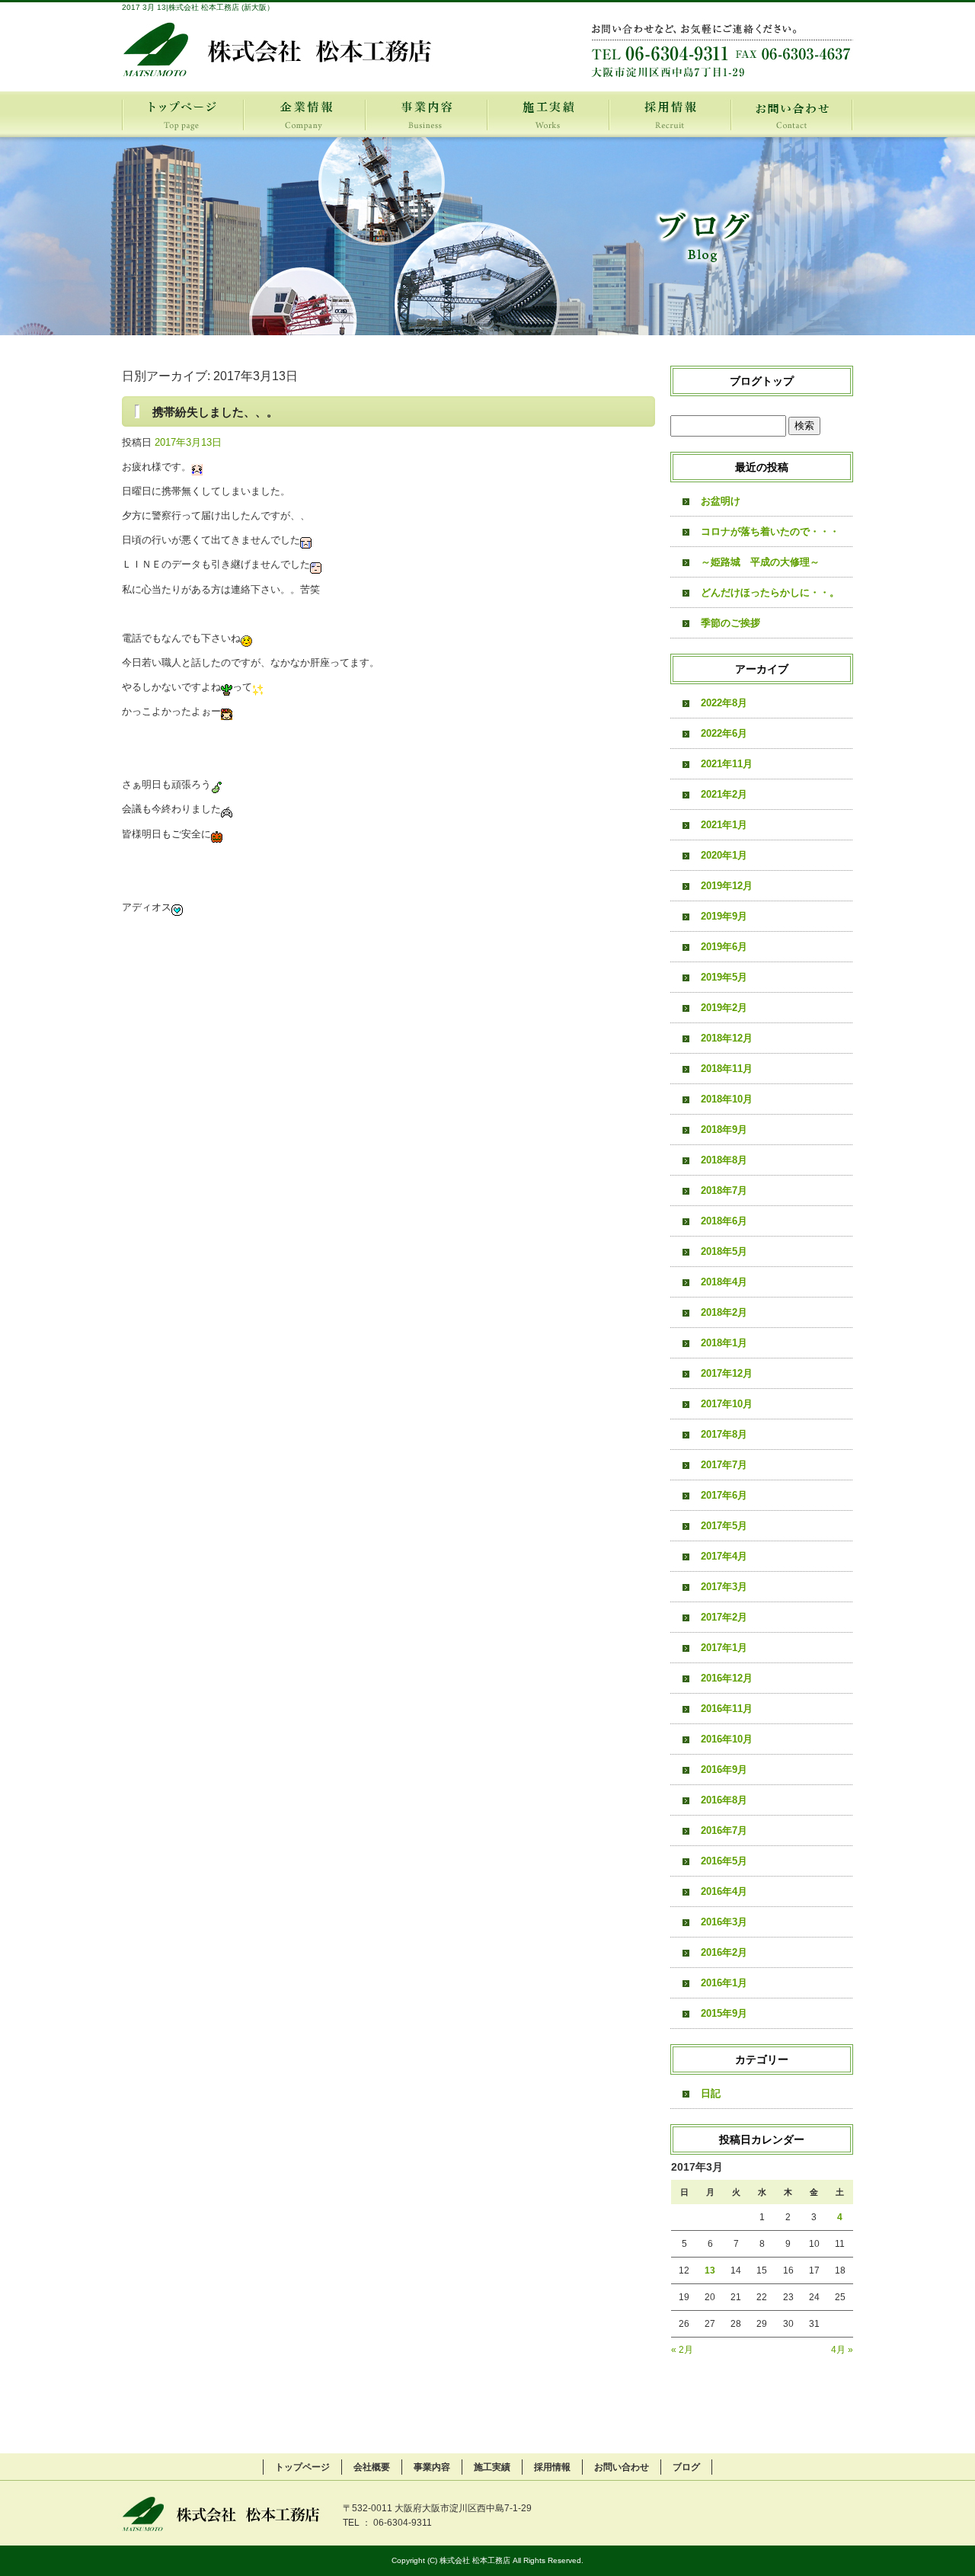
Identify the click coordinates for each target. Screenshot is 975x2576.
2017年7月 (724, 1465)
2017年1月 (724, 1648)
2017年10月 (727, 1404)
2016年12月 (727, 1678)
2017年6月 (724, 1495)
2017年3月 (724, 1587)
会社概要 (305, 114)
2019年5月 (724, 977)
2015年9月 (724, 2013)
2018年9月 (724, 1130)
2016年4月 (724, 1891)
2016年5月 (724, 1861)
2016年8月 (724, 1800)
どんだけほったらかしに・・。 (770, 592)
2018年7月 (724, 1190)
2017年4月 (724, 1556)
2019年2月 (724, 1008)
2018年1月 (724, 1343)
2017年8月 (724, 1434)
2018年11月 (727, 1069)
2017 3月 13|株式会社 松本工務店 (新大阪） (198, 7)
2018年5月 (724, 1251)
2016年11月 (727, 1709)
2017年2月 (724, 1617)
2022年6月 (724, 733)
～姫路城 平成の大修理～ (760, 562)
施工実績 (548, 114)
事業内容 (427, 114)
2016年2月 (724, 1952)
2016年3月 (724, 1922)
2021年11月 (727, 764)
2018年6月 (724, 1221)
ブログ (686, 2467)
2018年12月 (727, 1038)
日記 (711, 2093)
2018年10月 (727, 1099)
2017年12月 (727, 1373)
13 (710, 2270)
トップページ (183, 114)
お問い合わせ (792, 114)
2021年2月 (724, 794)
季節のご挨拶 (730, 623)
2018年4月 (724, 1282)
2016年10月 (727, 1739)
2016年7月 (724, 1830)
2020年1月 (724, 855)
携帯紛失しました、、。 (215, 412)
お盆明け (721, 501)
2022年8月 (724, 703)
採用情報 (670, 114)
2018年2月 (724, 1312)
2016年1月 (724, 1983)
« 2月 (682, 2350)
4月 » (842, 2350)
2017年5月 (724, 1526)
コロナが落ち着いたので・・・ (770, 531)
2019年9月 (724, 916)
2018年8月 (724, 1160)
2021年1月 (724, 825)
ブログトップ (762, 381)
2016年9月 (724, 1770)
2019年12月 (727, 886)
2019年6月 (724, 947)
